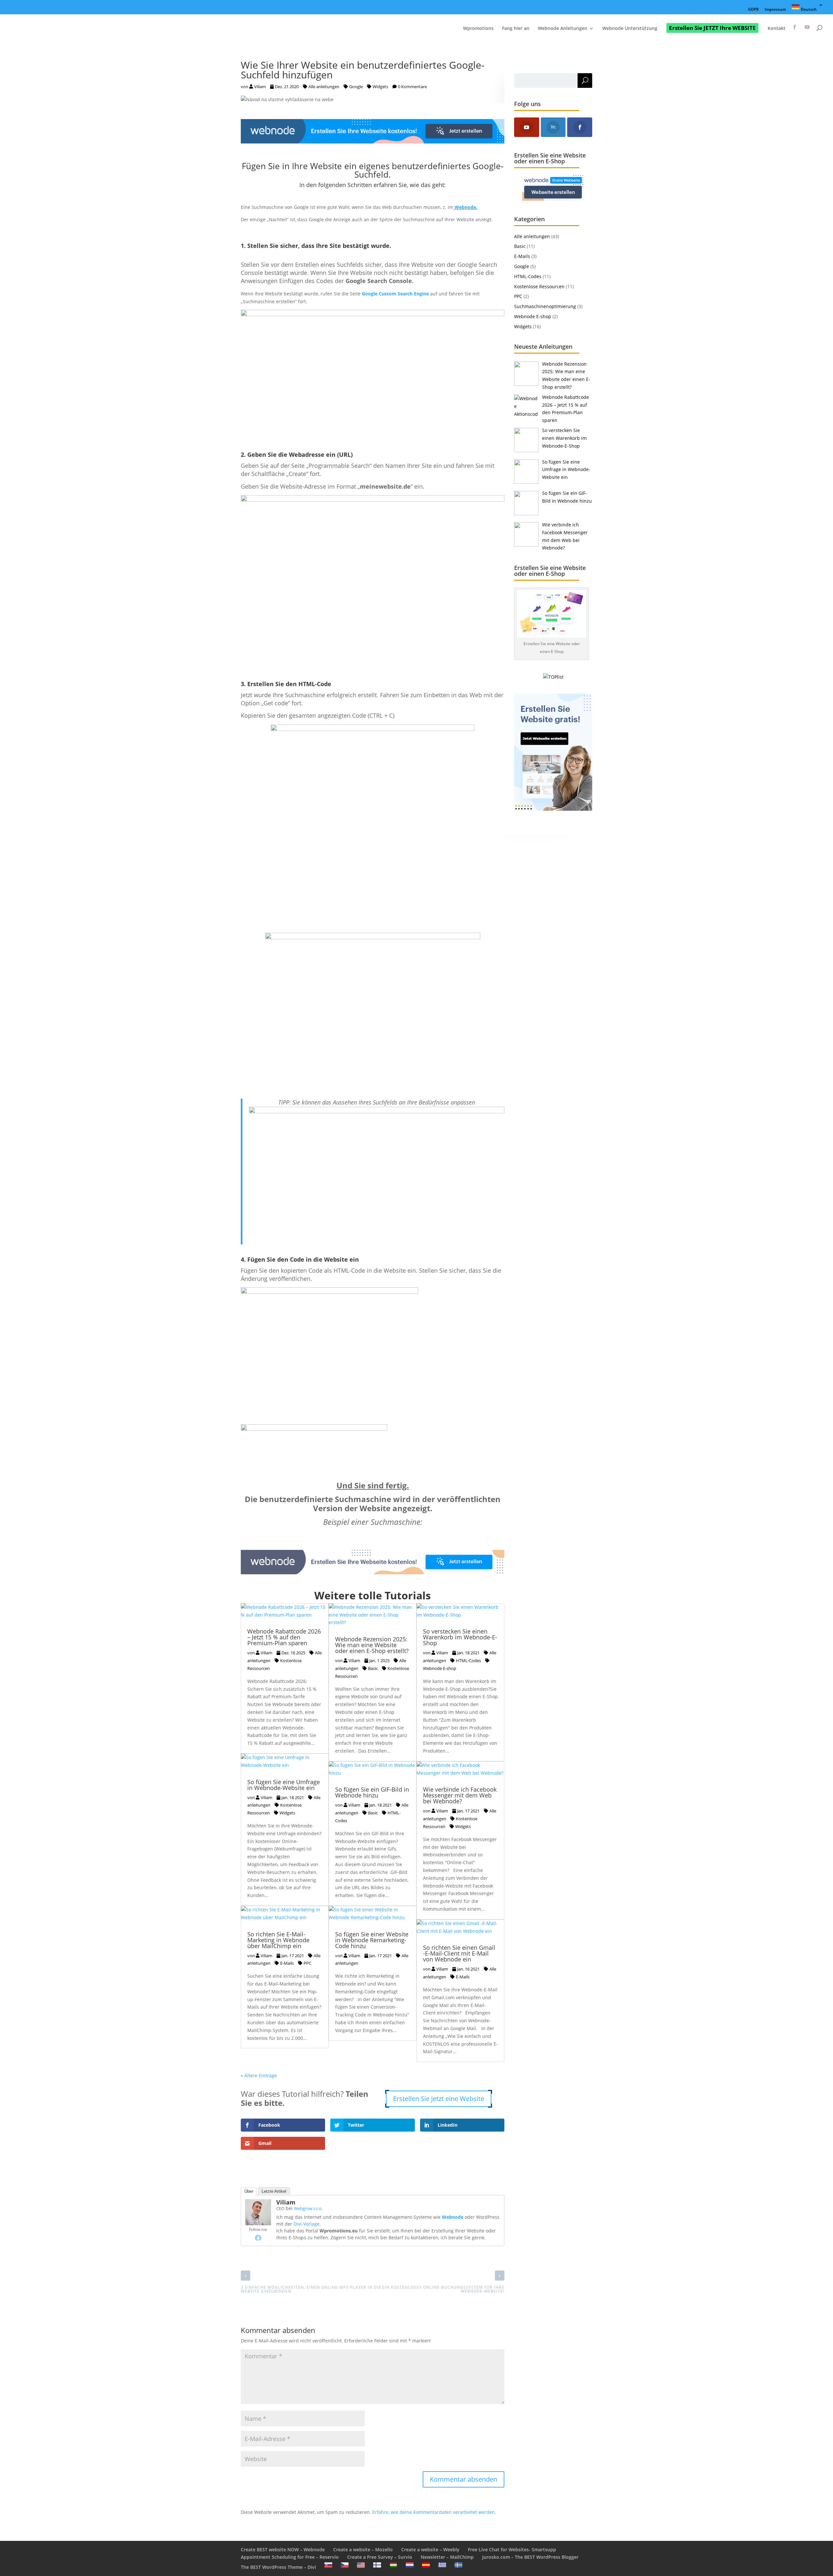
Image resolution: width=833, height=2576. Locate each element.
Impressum (775, 10)
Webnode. (466, 207)
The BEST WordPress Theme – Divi (278, 2567)
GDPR (753, 10)
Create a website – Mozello (363, 2549)
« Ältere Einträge (259, 2075)
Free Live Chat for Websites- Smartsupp (512, 2549)
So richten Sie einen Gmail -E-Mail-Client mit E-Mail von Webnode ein (459, 1953)
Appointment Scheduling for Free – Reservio (290, 2557)
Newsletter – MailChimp (447, 2557)
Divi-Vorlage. (307, 2224)
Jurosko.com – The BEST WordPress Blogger (530, 2557)
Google (356, 87)
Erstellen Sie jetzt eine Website (439, 2099)
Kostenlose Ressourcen (274, 1664)
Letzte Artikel (274, 2191)
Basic (373, 1668)
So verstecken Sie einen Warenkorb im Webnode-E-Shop (460, 1637)
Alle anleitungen (324, 87)
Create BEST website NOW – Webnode (283, 2549)
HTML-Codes (468, 1661)
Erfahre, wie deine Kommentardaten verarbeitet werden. (434, 2512)
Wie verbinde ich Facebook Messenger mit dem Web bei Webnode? (460, 1795)
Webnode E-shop (533, 316)
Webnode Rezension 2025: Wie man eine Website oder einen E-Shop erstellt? (372, 1645)
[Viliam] (258, 2221)
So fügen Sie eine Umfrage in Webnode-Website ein (284, 1785)
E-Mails (287, 1963)
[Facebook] (258, 2238)
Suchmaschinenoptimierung (545, 306)
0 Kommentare (412, 87)
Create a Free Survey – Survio (380, 2557)
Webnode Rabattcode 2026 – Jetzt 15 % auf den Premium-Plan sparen (284, 1637)
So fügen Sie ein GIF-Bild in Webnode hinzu (372, 1792)
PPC (307, 1963)
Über (249, 2191)
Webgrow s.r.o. (308, 2208)
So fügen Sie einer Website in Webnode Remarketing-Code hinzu (372, 1940)
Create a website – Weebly (430, 2549)
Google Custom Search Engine (395, 294)
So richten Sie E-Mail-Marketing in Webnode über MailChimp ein (278, 1940)
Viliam (260, 87)
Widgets (380, 87)
